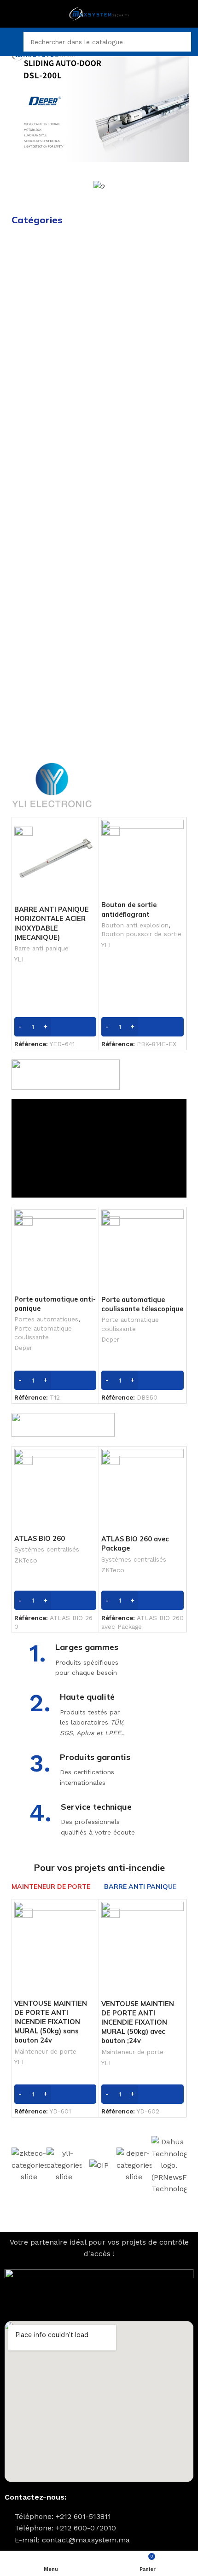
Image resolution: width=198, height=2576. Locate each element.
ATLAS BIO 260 (40, 1539)
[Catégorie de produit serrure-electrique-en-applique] (54, 560)
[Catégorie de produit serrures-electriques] (54, 411)
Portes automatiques (46, 1319)
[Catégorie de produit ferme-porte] (144, 637)
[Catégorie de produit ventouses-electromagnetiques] (144, 370)
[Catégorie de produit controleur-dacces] (54, 293)
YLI (19, 959)
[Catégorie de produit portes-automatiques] (144, 261)
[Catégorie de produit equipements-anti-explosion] (54, 714)
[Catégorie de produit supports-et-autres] (144, 709)
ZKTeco (26, 1560)
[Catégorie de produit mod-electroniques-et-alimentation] (54, 605)
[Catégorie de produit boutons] (144, 446)
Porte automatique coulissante (43, 1333)
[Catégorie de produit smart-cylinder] (54, 483)
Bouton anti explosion (135, 925)
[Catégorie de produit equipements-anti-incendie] (144, 560)
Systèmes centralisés (47, 1549)
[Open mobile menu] (11, 42)
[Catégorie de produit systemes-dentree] (54, 365)
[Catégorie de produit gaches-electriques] (144, 411)
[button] (18, 103)
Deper (23, 1348)
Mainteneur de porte (45, 2051)
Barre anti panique (41, 948)
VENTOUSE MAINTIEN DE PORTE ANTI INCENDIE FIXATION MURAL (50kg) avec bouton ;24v (138, 2023)
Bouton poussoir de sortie (141, 934)
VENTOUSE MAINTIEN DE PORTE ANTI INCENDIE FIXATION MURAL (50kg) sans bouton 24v (51, 2022)
